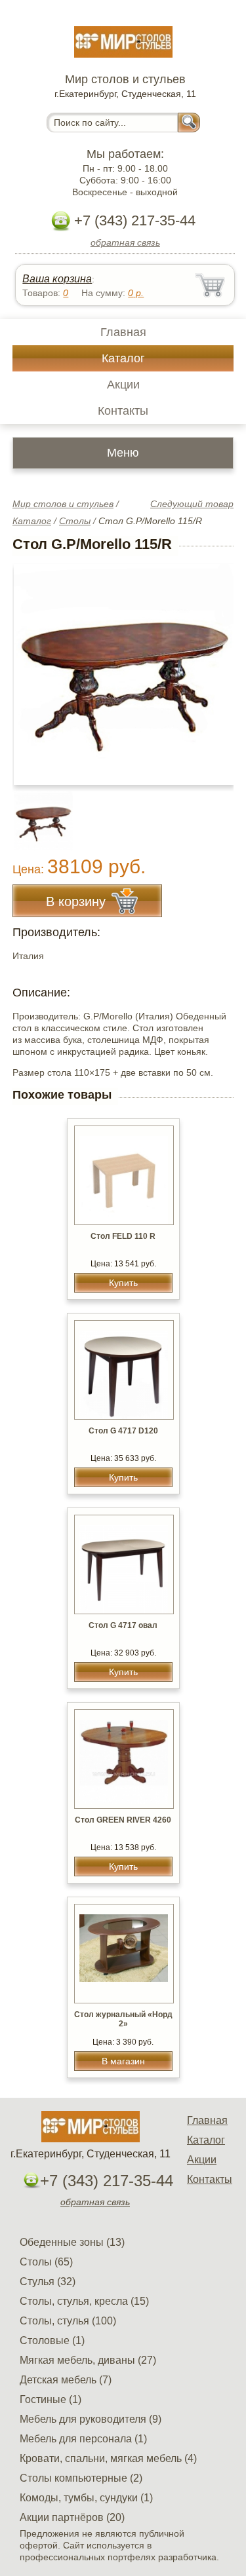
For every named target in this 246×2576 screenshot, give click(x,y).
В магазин (123, 2061)
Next (219, 814)
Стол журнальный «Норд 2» (123, 2019)
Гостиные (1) (51, 2399)
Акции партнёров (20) (72, 2517)
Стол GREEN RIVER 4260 (123, 1820)
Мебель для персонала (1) (83, 2439)
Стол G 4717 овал (123, 1625)
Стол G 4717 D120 (123, 1431)
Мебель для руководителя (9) (91, 2419)
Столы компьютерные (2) (81, 2478)
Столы (75, 521)
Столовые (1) (52, 2340)
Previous (37, 814)
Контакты (123, 411)
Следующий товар (192, 504)
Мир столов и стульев (63, 504)
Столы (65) (46, 2262)
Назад (33, 668)
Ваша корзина (57, 279)
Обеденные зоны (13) (72, 2242)
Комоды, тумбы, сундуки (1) (86, 2498)
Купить (123, 1283)
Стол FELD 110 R (123, 1236)
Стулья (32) (48, 2282)
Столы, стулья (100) (68, 2321)
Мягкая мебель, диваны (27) (88, 2360)
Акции (123, 385)
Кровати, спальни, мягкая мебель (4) (108, 2458)
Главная (123, 332)
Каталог (123, 358)
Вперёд (212, 668)
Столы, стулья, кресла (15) (84, 2301)
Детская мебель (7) (66, 2380)
